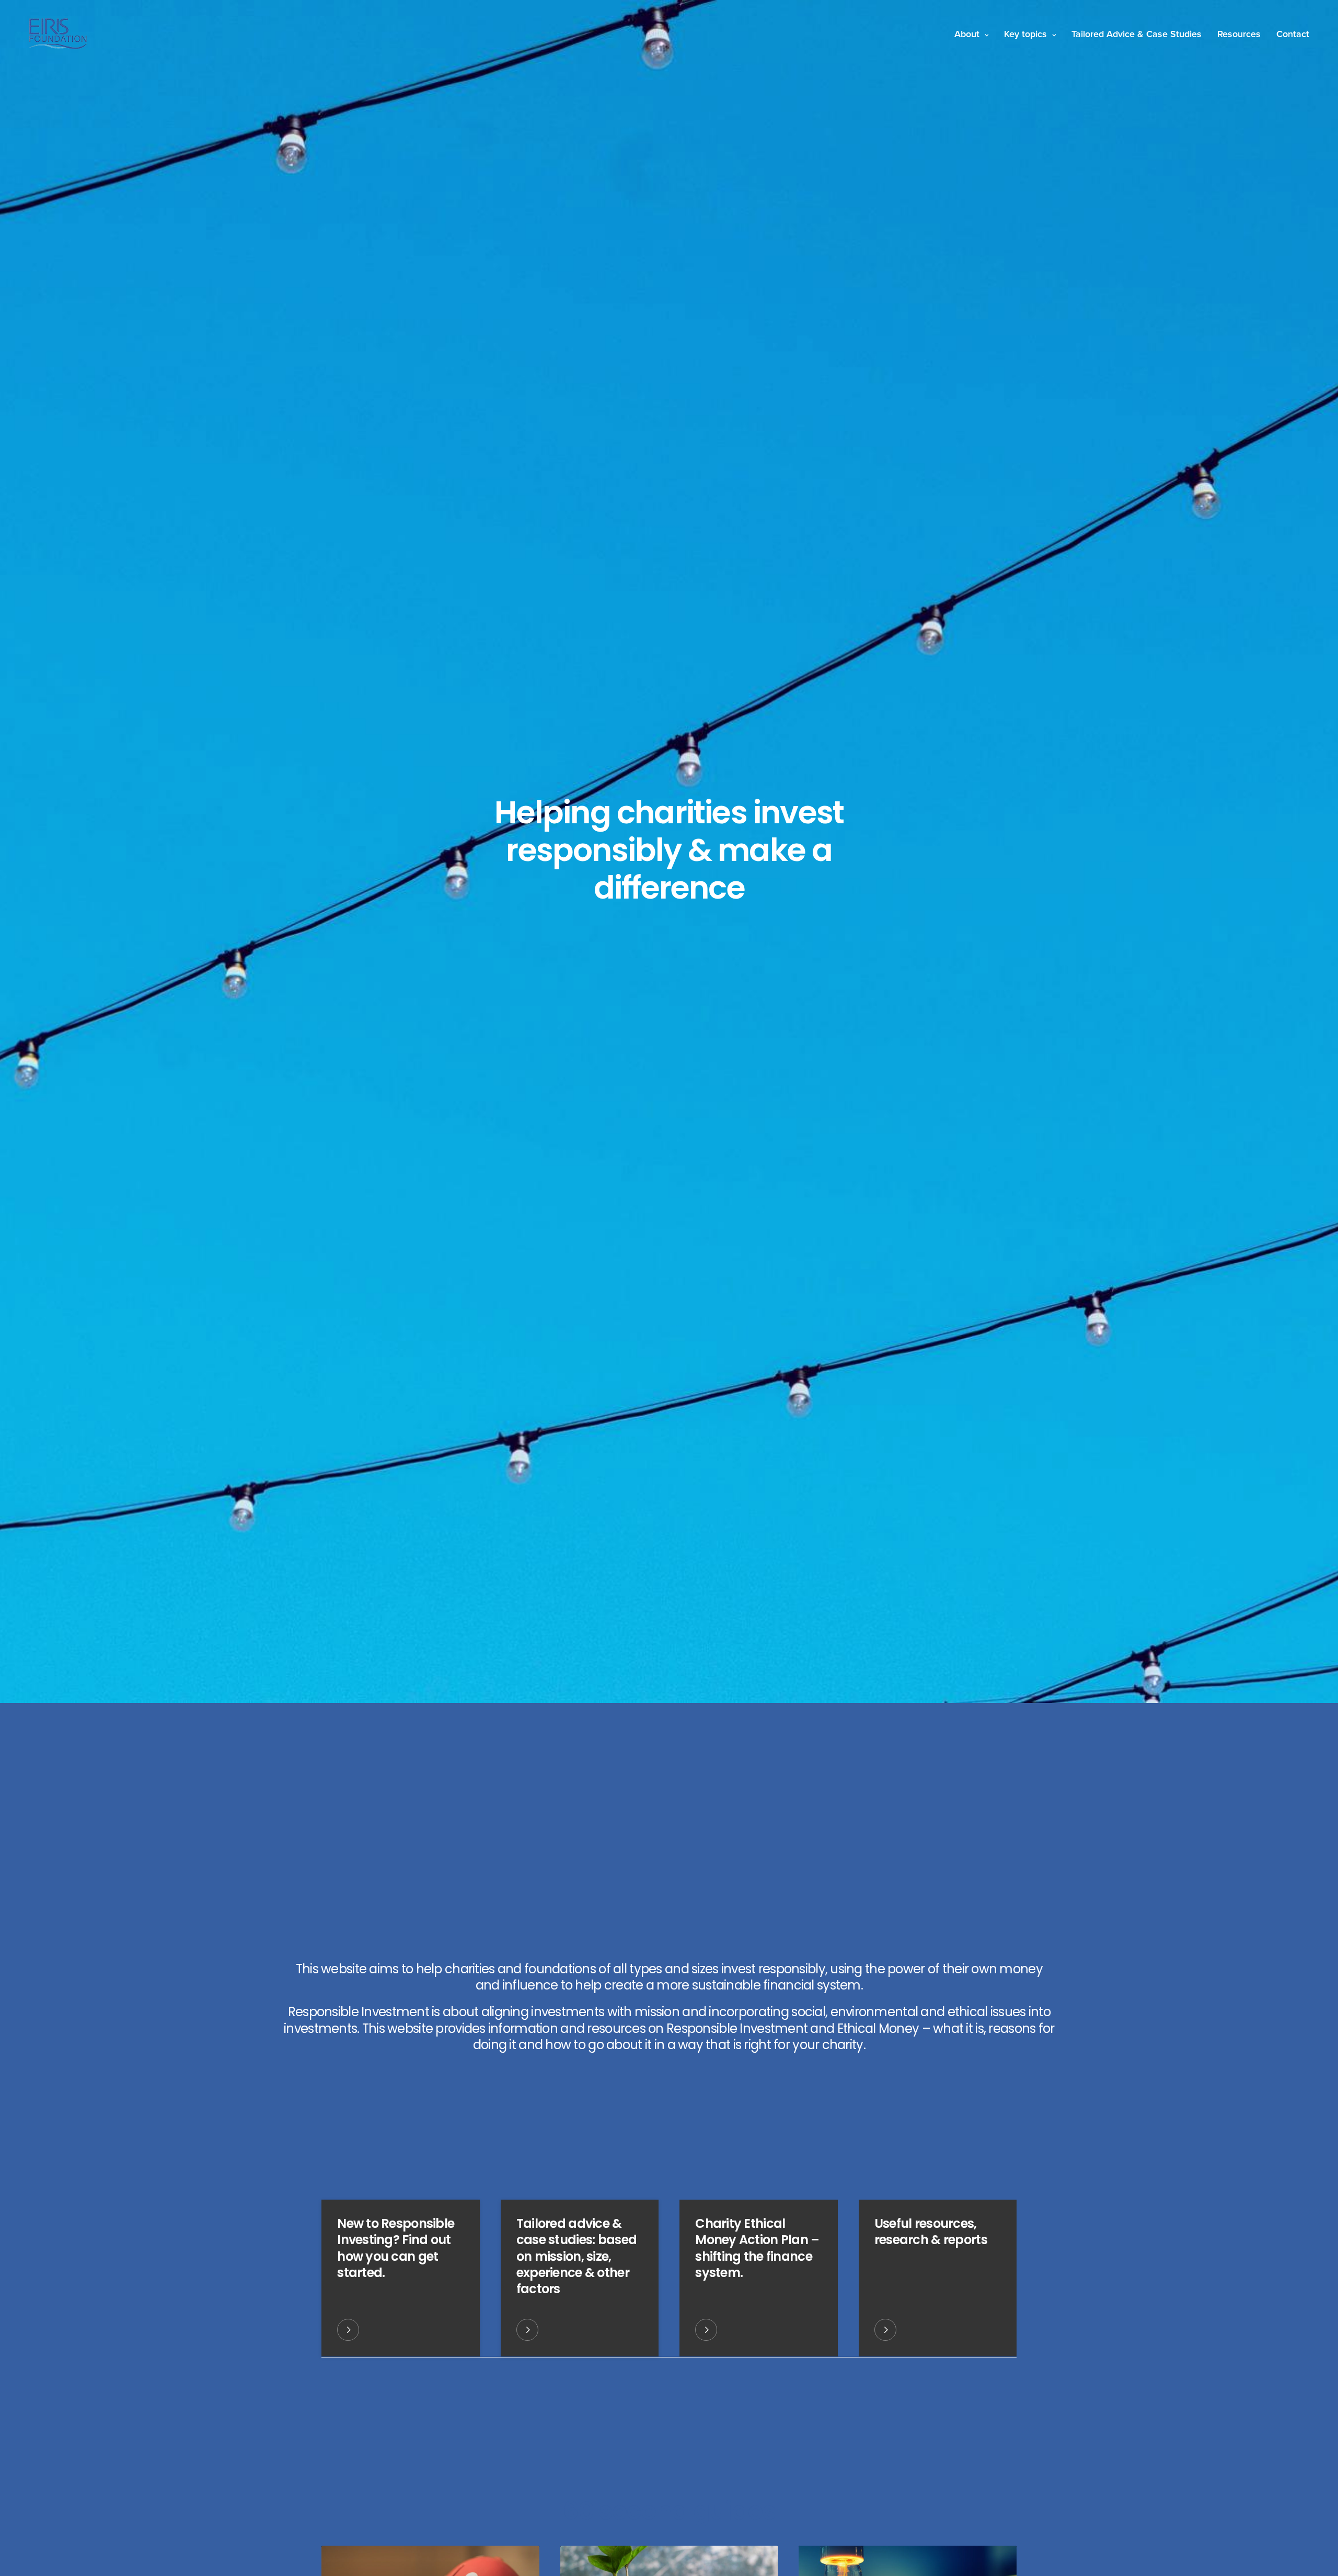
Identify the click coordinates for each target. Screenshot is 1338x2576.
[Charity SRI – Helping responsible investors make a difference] (58, 34)
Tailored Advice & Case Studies (1137, 34)
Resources (1239, 34)
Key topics (1025, 34)
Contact (1293, 34)
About (967, 34)
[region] (136, 2494)
